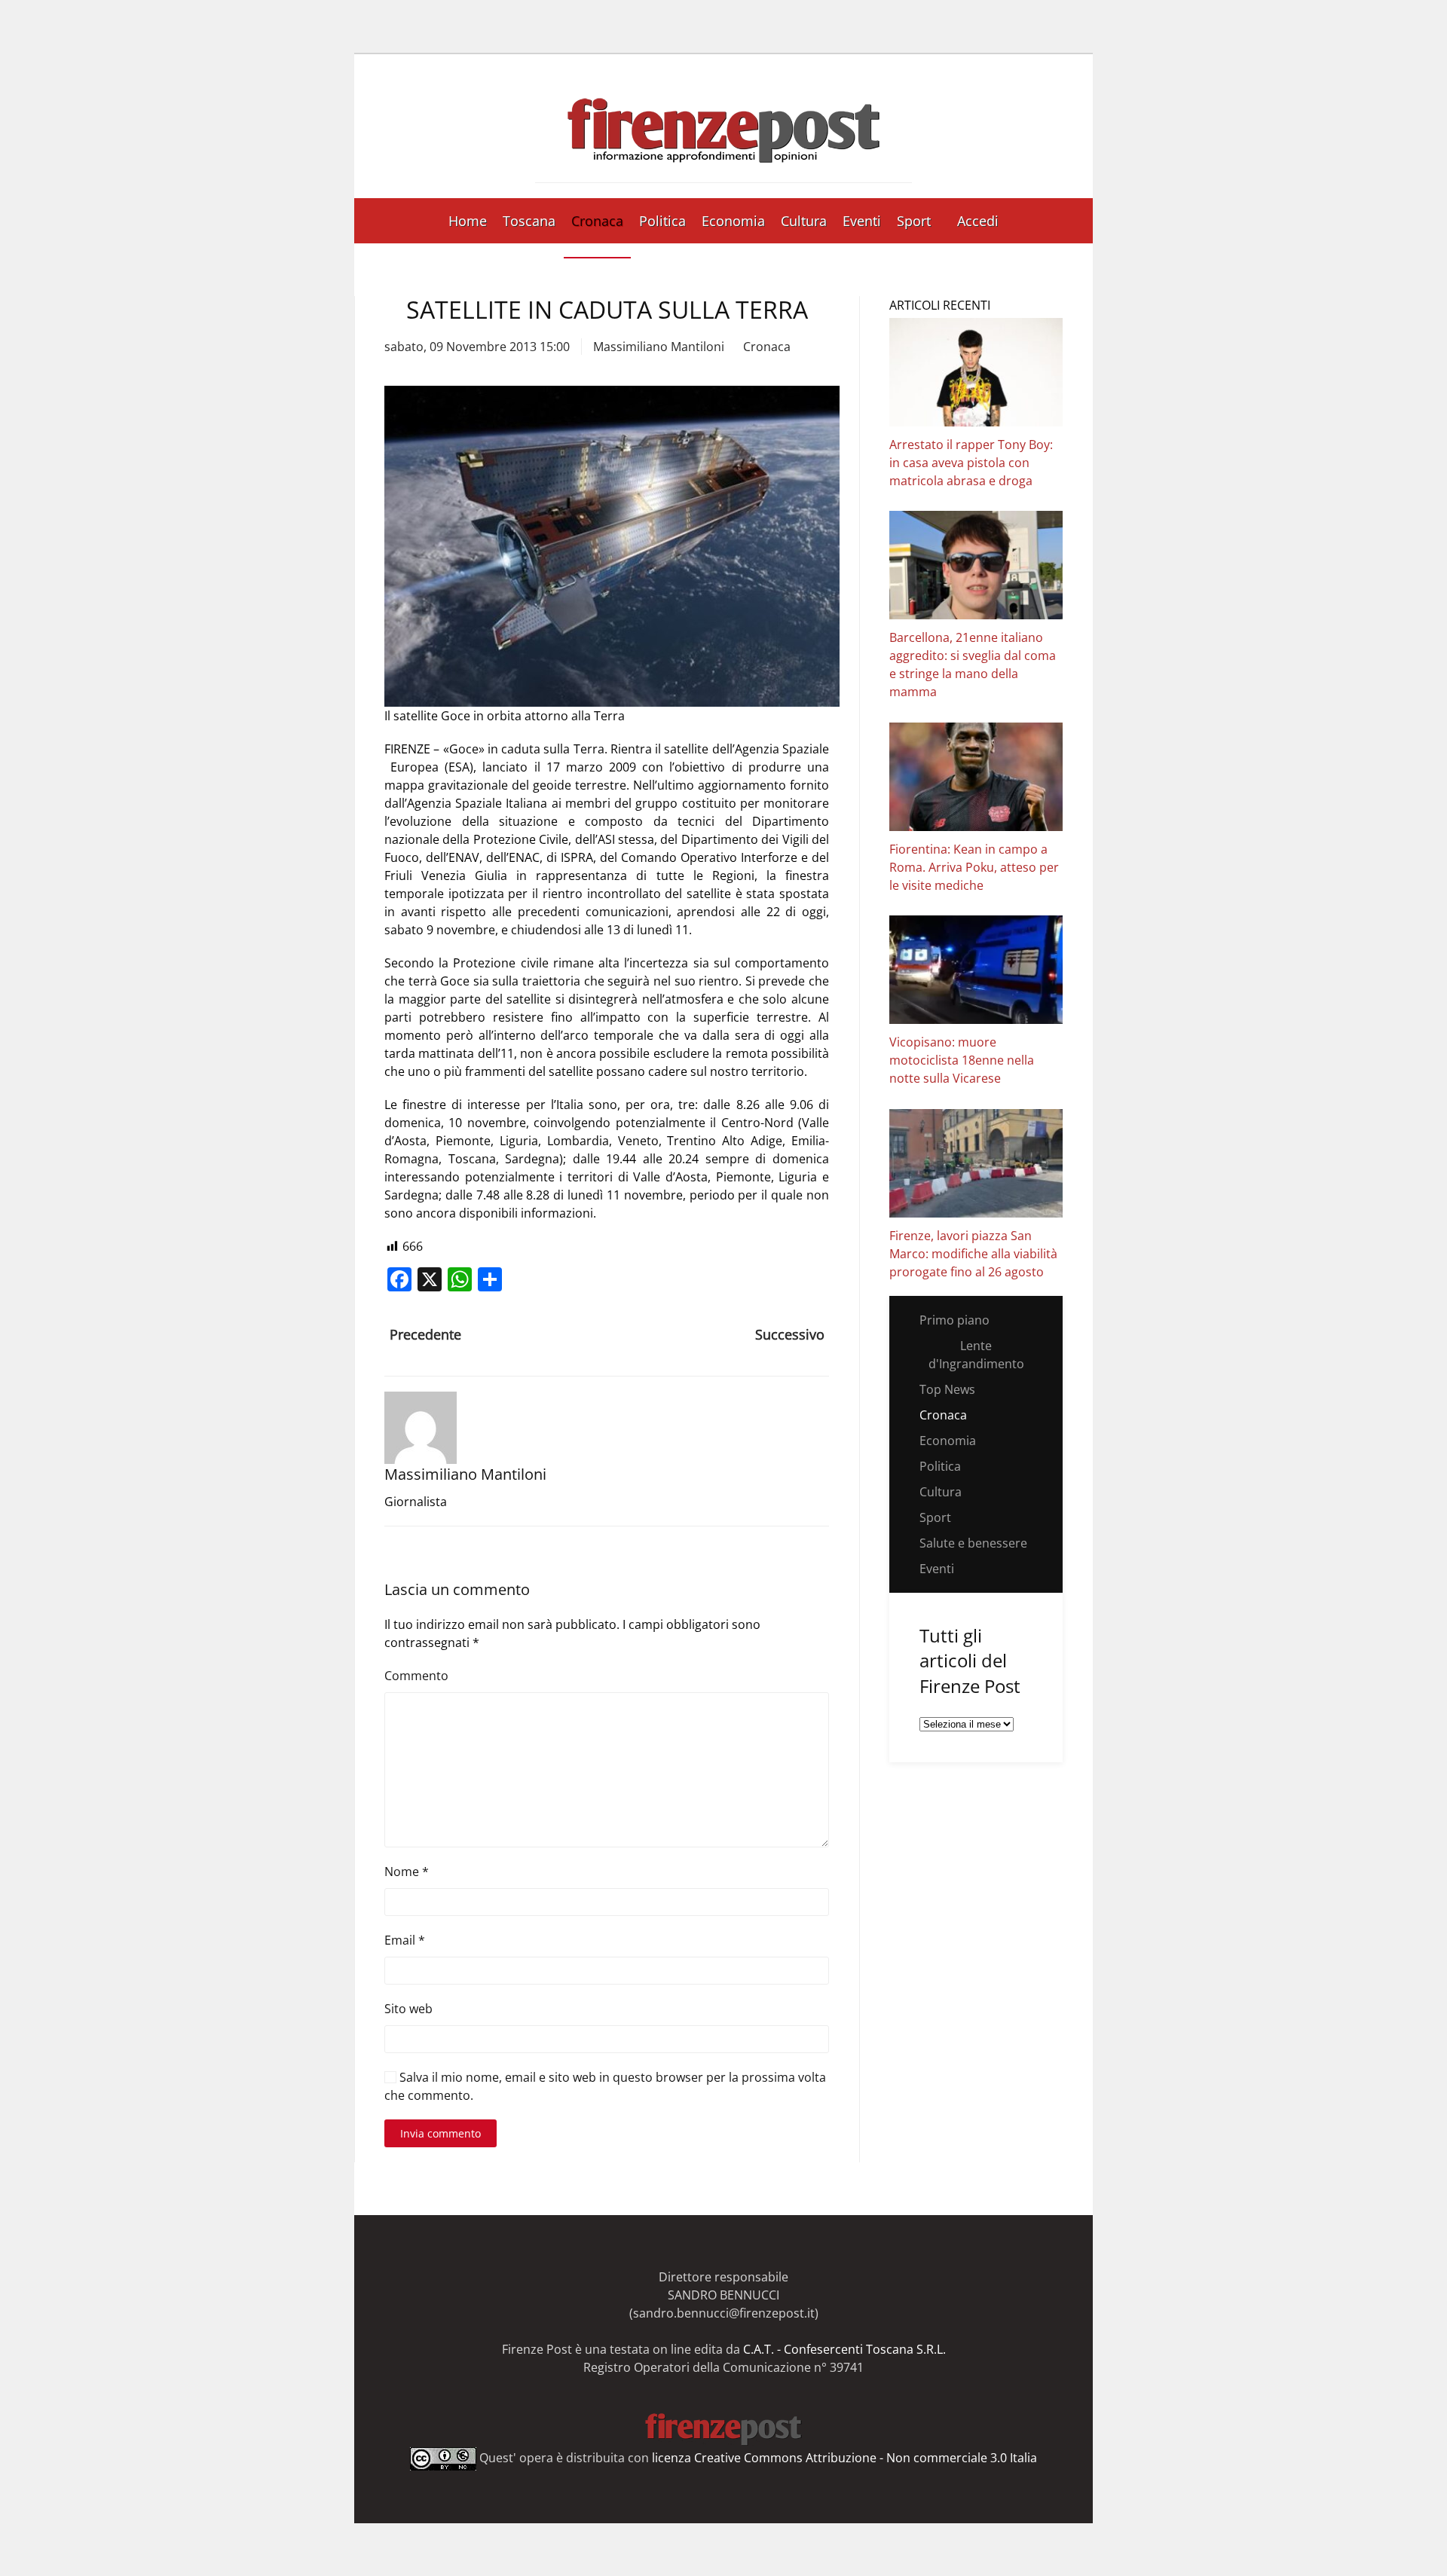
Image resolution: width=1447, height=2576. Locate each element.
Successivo (790, 1334)
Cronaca (597, 221)
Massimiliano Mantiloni (659, 347)
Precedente (425, 1334)
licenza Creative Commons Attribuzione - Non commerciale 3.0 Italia (844, 2458)
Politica (662, 221)
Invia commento (441, 2133)
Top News (947, 1389)
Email (405, 1940)
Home (468, 221)
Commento (416, 1676)
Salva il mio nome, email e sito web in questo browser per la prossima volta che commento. (605, 2086)
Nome (407, 1872)
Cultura (804, 221)
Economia (733, 221)
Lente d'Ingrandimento (976, 1355)
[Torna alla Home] (723, 126)
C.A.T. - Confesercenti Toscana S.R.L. (844, 2349)
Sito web (408, 2009)
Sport (914, 221)
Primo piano (954, 1320)
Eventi (862, 221)
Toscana (529, 221)
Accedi (978, 221)
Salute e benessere (973, 1543)
